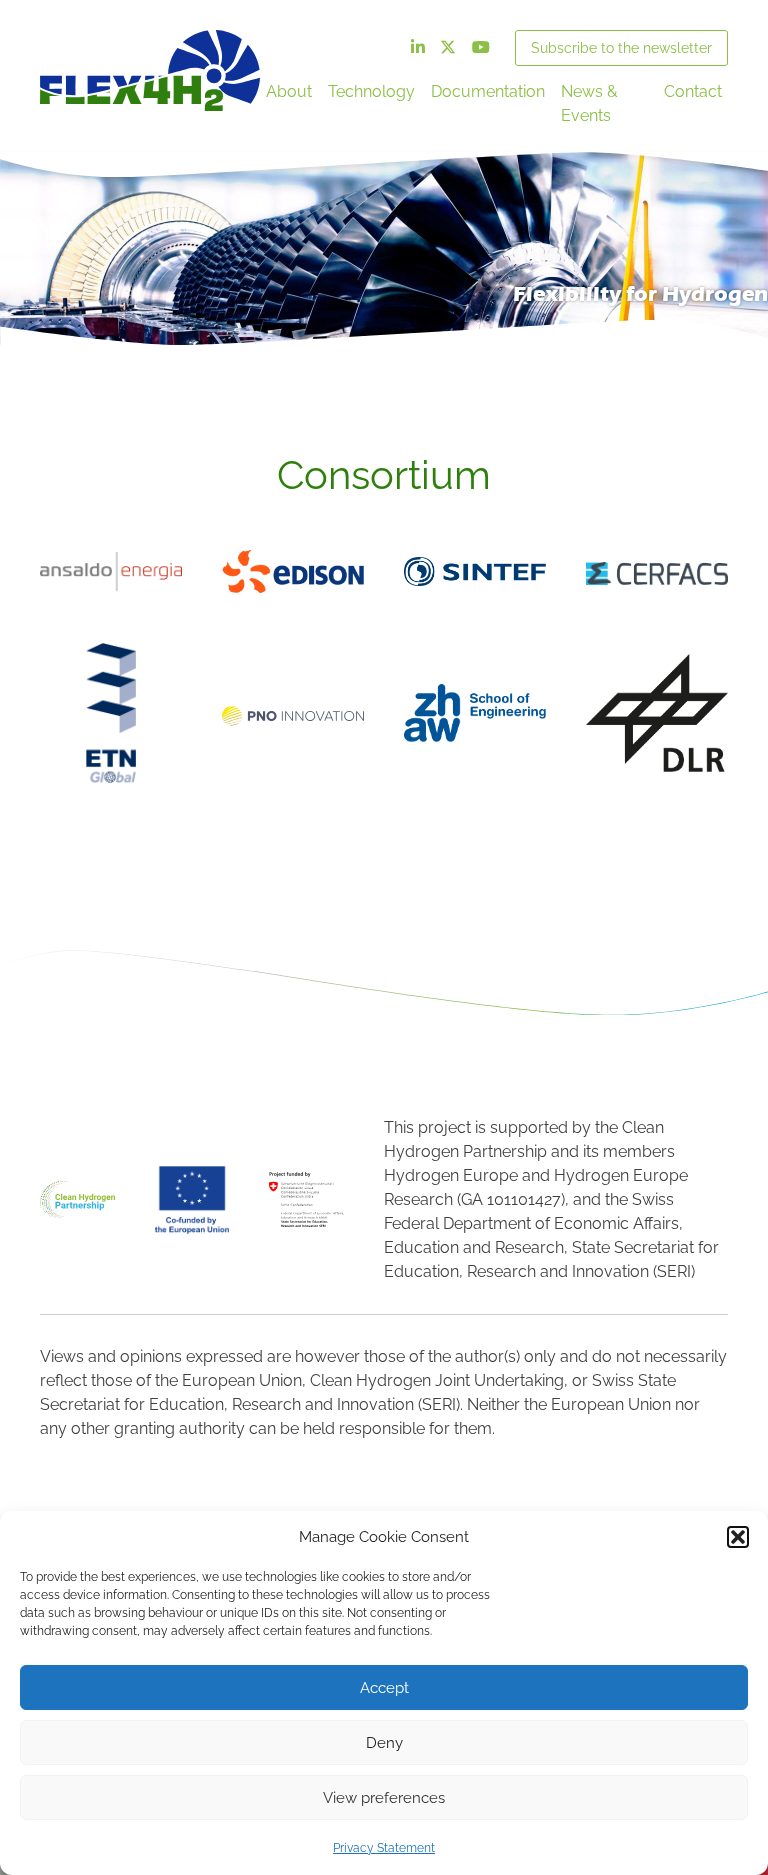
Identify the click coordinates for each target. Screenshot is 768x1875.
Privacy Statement (384, 1848)
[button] (738, 1537)
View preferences (384, 1798)
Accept (384, 1688)
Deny (384, 1743)
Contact (693, 91)
